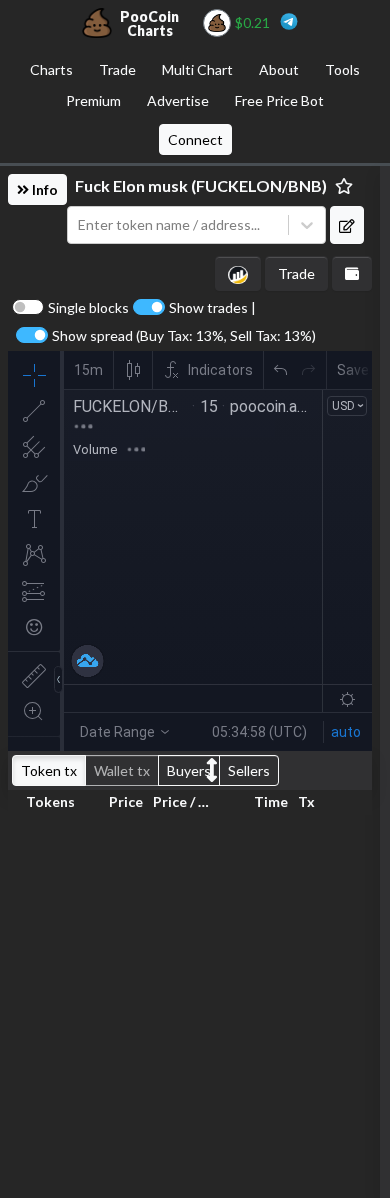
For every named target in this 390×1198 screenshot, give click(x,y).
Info (43, 189)
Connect (195, 139)
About (279, 69)
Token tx (49, 770)
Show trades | (212, 308)
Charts (51, 69)
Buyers (189, 770)
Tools (342, 69)
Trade (117, 69)
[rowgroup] (190, 1002)
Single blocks (88, 308)
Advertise (178, 100)
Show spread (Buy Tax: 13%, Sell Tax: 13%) (184, 336)
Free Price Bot (279, 100)
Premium (93, 100)
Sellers (249, 770)
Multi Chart (197, 69)
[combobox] (178, 225)
